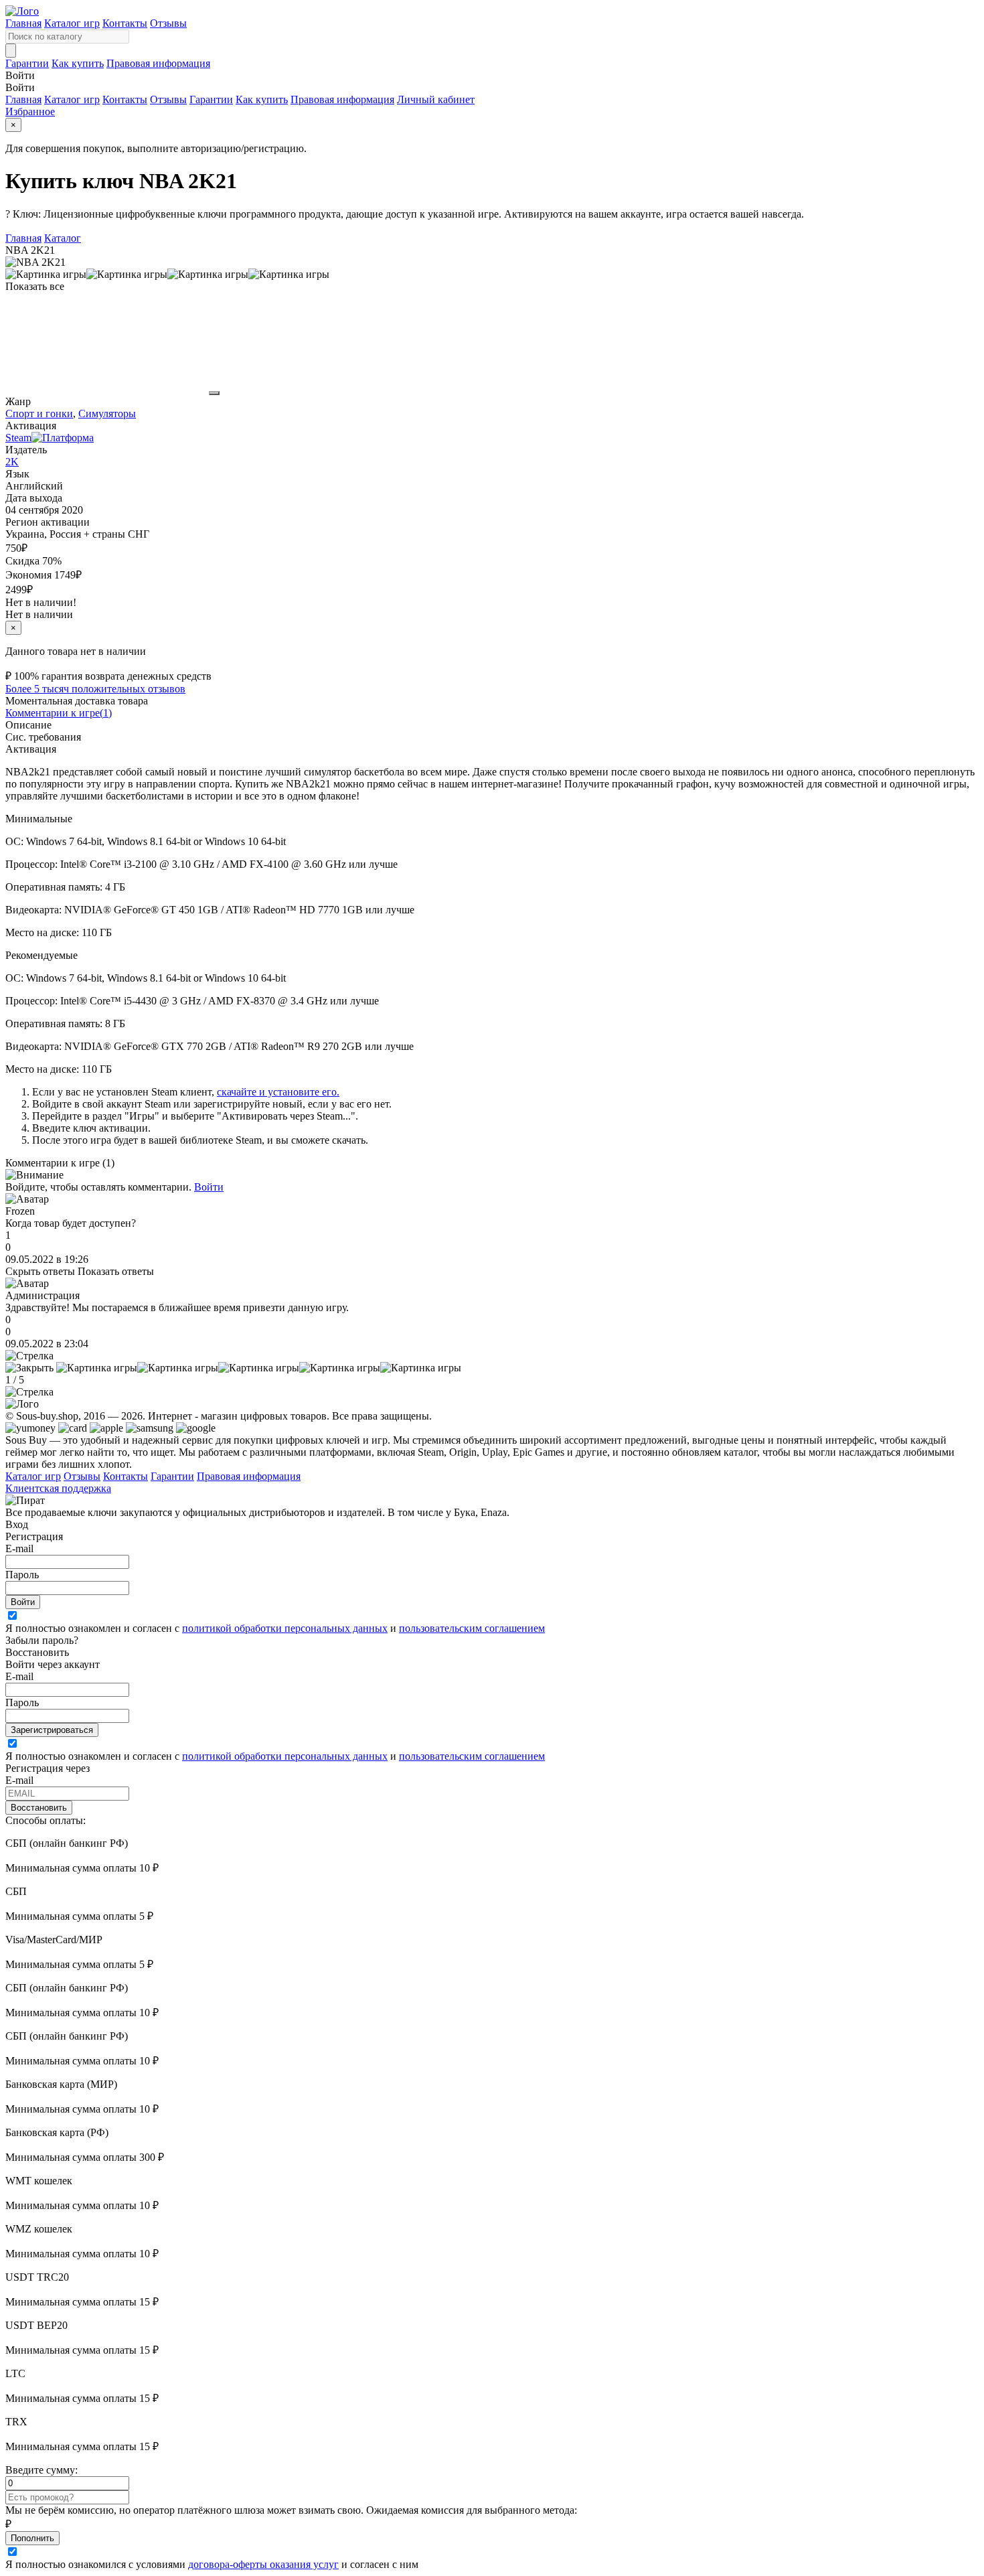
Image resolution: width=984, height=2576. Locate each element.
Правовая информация (158, 63)
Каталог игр (72, 23)
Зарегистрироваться (52, 1730)
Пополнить (32, 2538)
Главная (23, 23)
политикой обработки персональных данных (285, 1628)
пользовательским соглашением (472, 1628)
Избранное (30, 111)
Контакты (125, 23)
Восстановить (39, 1808)
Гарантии (27, 63)
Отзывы (168, 23)
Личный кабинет (436, 99)
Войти (209, 1187)
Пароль (22, 1575)
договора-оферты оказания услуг (263, 2564)
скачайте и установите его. (278, 1092)
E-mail (19, 1548)
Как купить (78, 63)
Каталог (63, 238)
